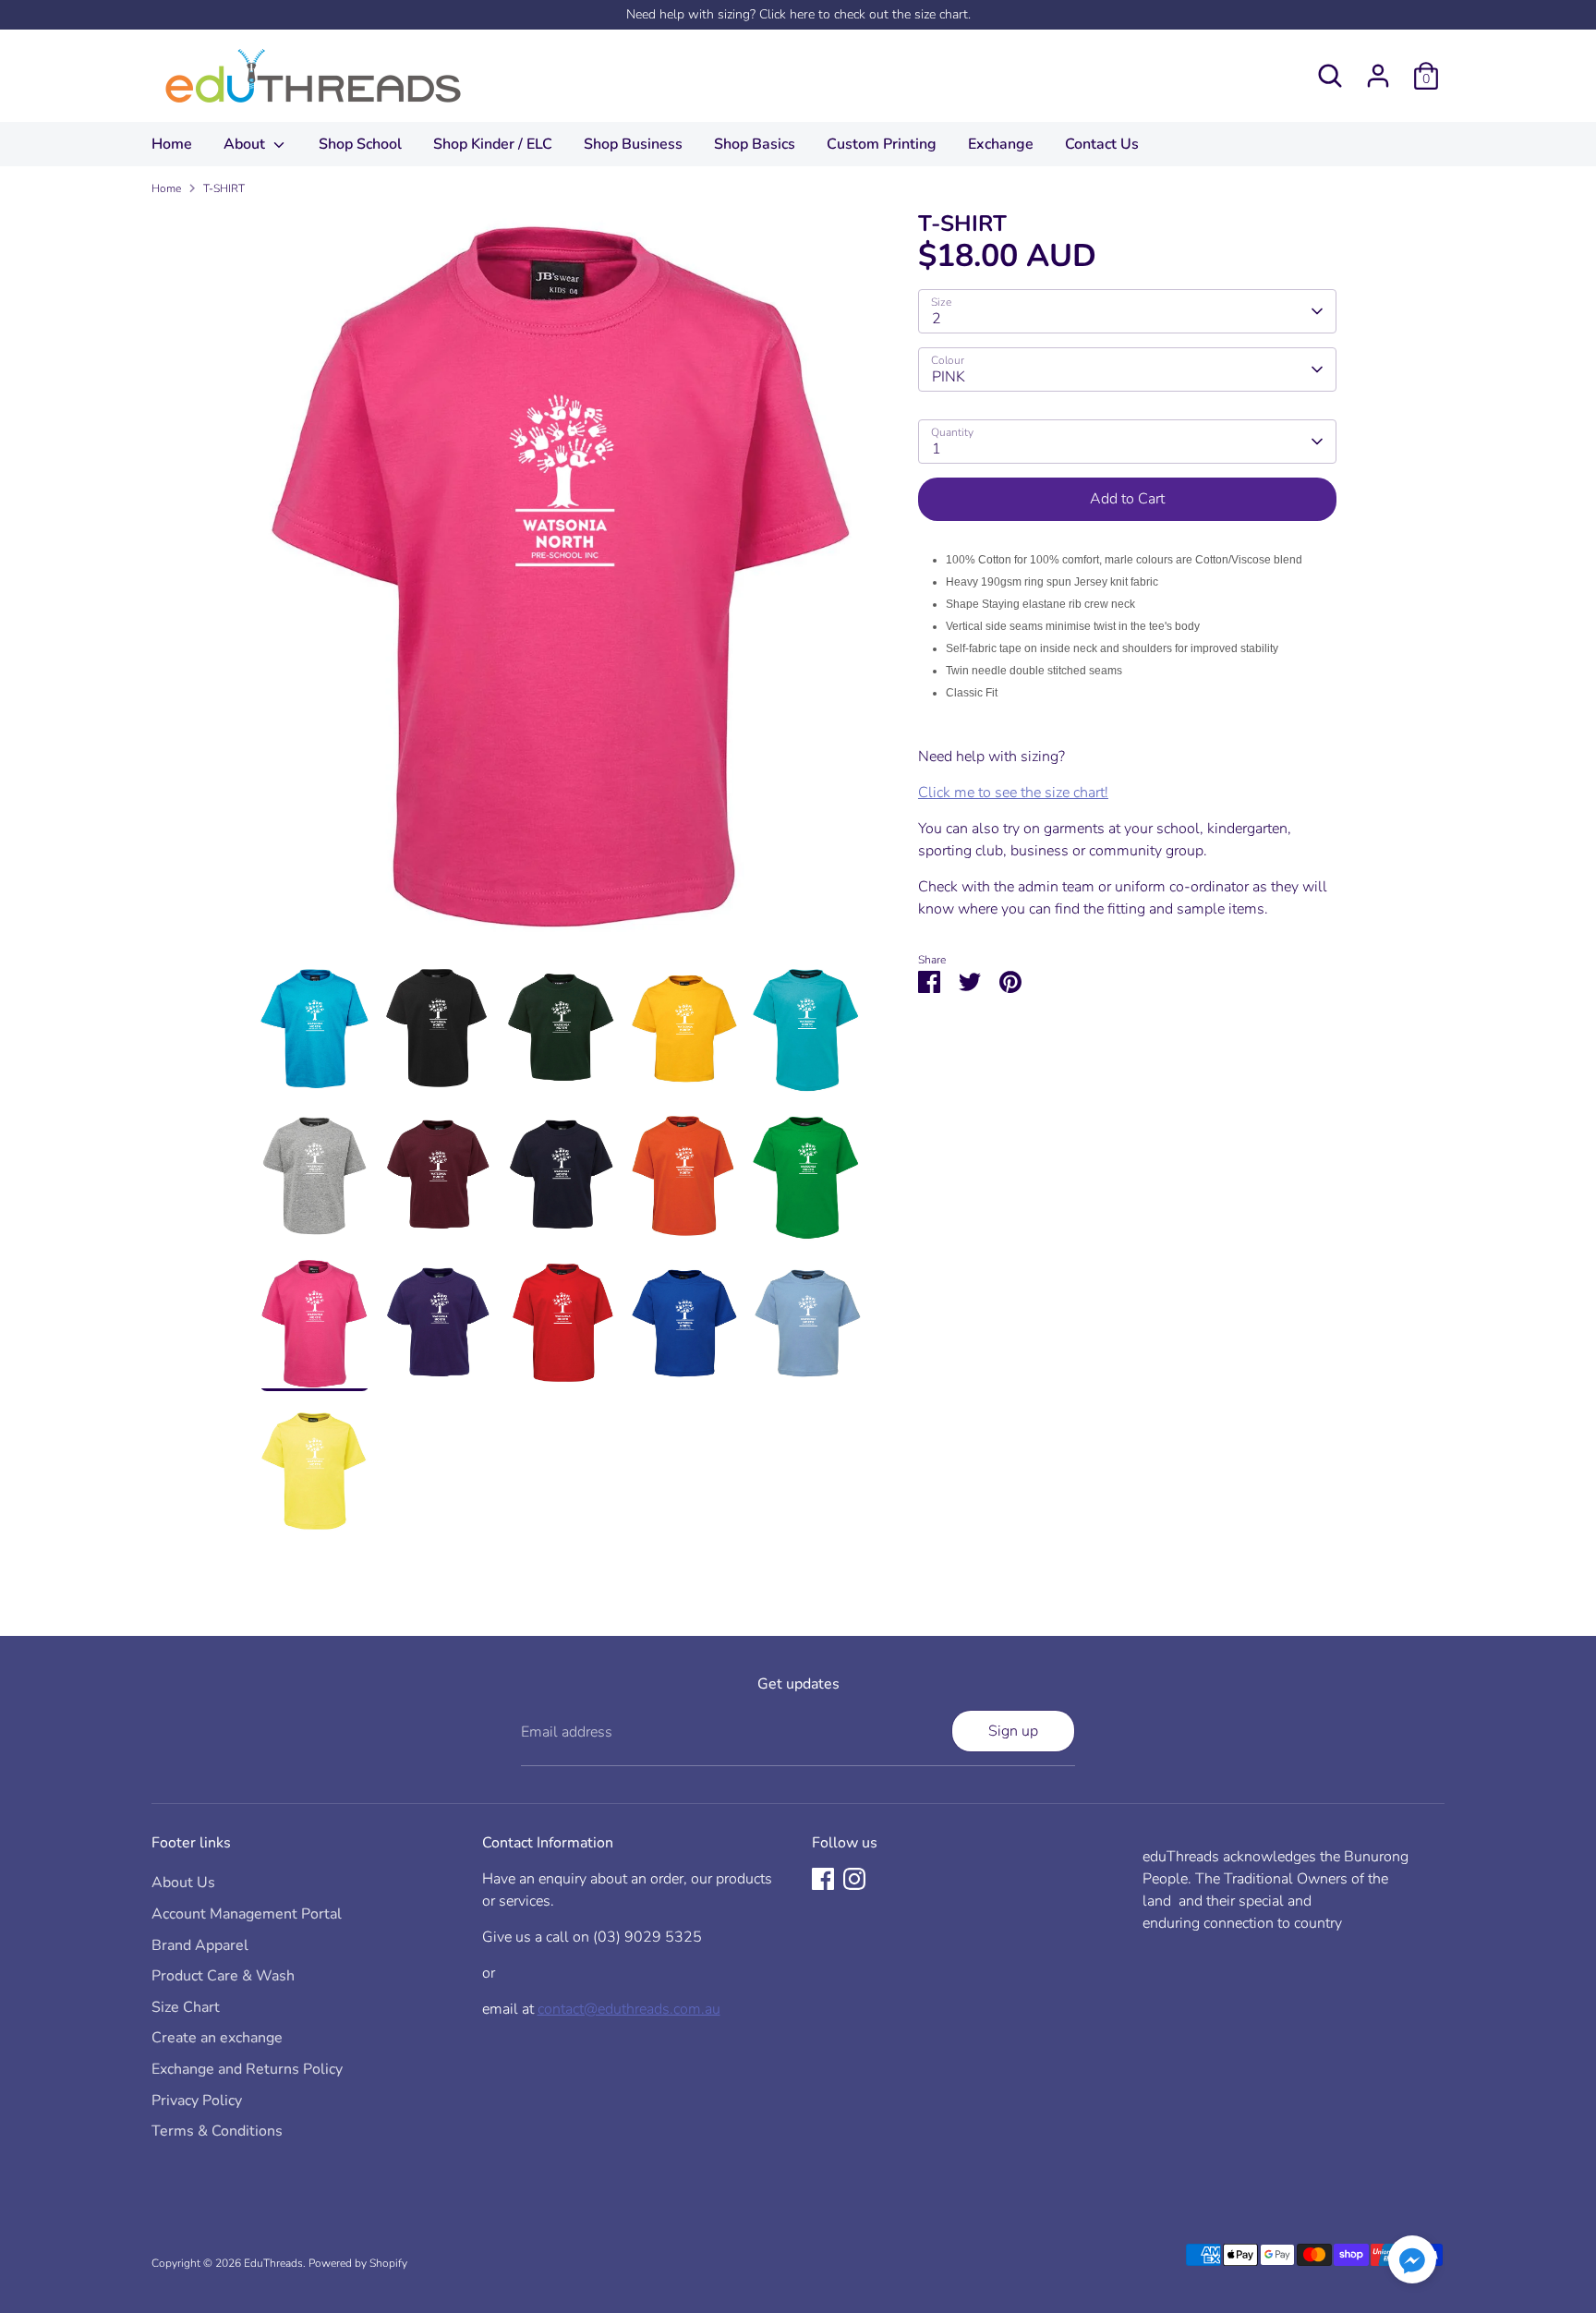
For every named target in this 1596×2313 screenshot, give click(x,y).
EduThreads (273, 2263)
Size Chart (186, 2007)
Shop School (360, 144)
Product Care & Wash (223, 1976)
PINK (949, 377)
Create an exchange (217, 2038)
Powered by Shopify (358, 2263)
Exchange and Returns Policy (247, 2069)
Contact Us (1102, 144)
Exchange (1001, 144)
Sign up (1013, 1731)
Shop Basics (755, 144)
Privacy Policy (197, 2101)
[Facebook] (823, 1879)
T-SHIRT (224, 188)
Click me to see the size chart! (1013, 793)
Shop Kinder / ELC (493, 144)
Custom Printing (882, 144)
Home (172, 144)
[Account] (1378, 76)
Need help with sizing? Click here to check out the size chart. (798, 14)
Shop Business (633, 144)
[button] (1412, 2263)
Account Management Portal (247, 1914)
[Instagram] (854, 1879)
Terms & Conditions (217, 2131)
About (246, 144)
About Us (183, 1883)
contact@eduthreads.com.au (629, 2009)
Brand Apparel (200, 1945)
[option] (562, 586)
